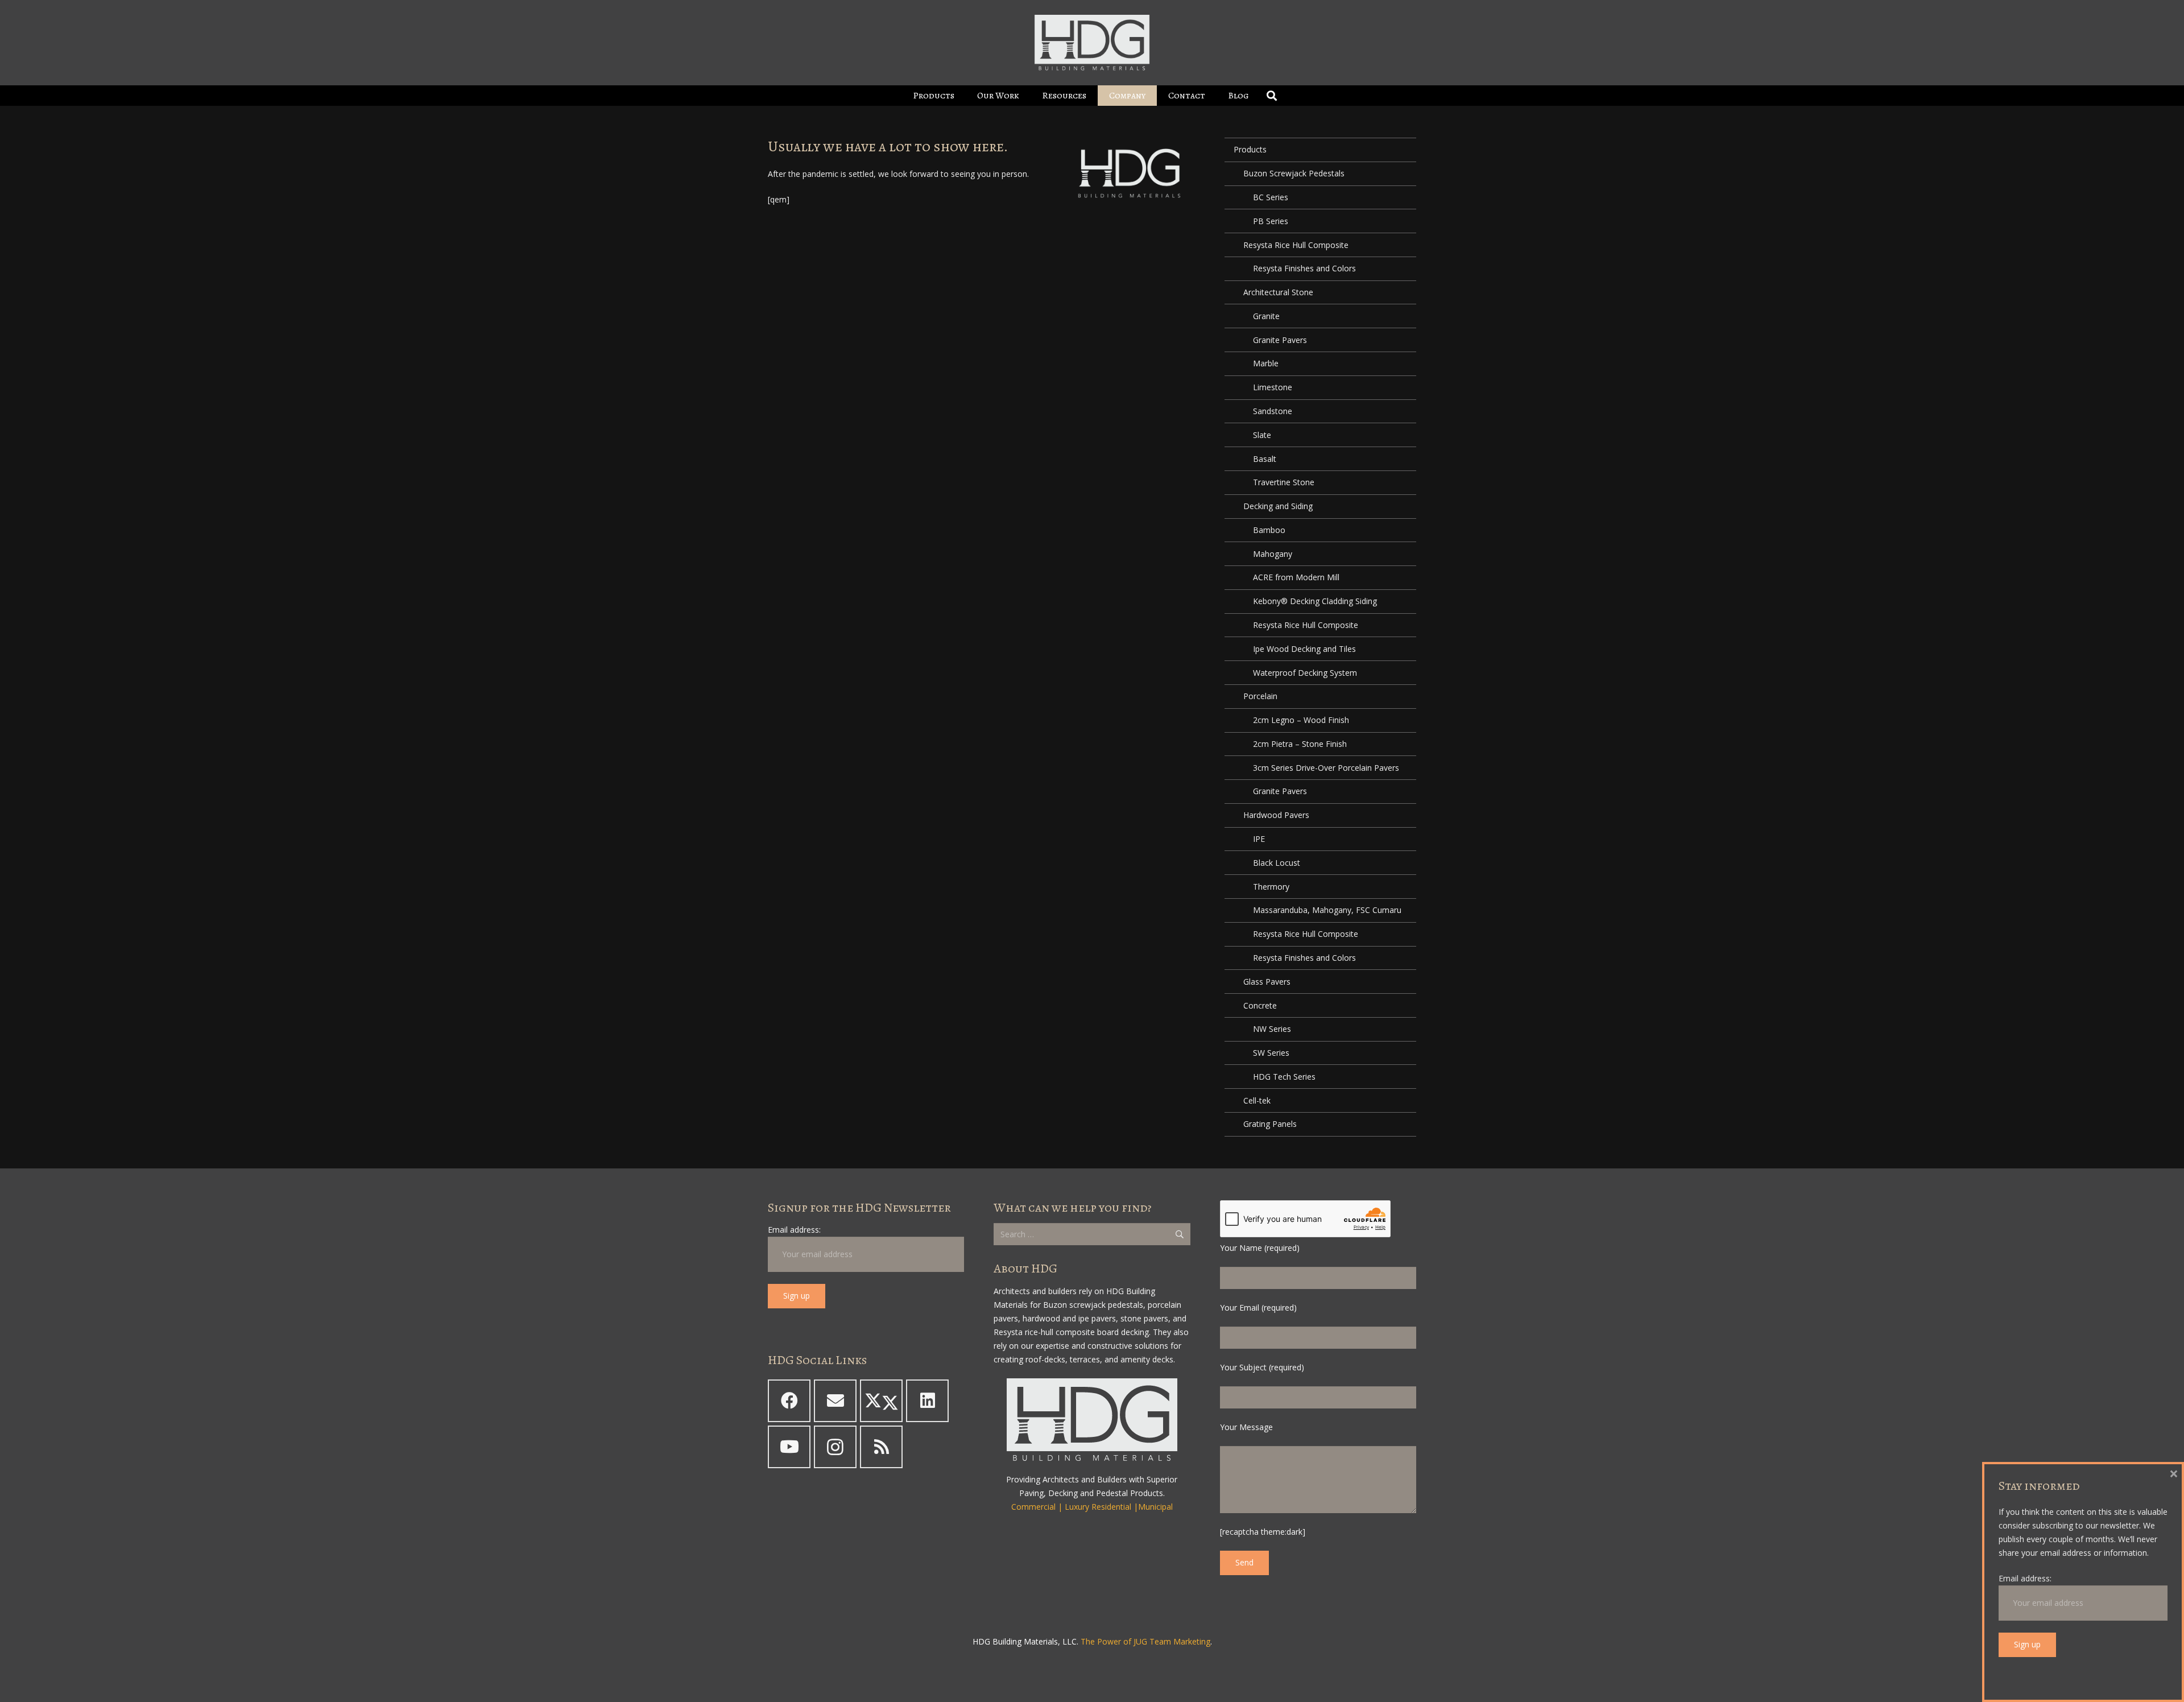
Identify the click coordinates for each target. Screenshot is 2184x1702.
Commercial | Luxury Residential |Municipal (1092, 1507)
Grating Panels (1270, 1124)
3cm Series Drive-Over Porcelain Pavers (1326, 768)
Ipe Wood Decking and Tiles (1304, 649)
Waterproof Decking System (1305, 673)
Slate (1262, 435)
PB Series (1271, 221)
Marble (1266, 363)
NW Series (1272, 1029)
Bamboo (1269, 530)
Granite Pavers (1280, 340)
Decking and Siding (1278, 506)
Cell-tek (1257, 1100)
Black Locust (1277, 863)
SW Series (1271, 1053)
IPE (1259, 839)
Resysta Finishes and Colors (1304, 268)
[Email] (835, 1401)
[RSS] (881, 1447)
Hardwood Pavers (1276, 815)
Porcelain (1260, 696)
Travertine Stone (1284, 482)
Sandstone (1273, 411)
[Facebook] (789, 1401)
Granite (1266, 316)
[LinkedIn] (927, 1401)
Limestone (1273, 387)
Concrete (1260, 1005)
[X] (881, 1401)
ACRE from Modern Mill (1296, 577)
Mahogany (1273, 554)
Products (1250, 149)
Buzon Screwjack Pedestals (1294, 173)
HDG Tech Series (1284, 1077)
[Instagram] (835, 1447)
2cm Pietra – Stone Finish (1300, 744)
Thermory (1271, 887)
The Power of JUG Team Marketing (1145, 1641)
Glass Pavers (1267, 982)
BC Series (1271, 197)
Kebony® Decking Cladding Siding (1315, 601)
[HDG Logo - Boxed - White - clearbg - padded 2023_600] (1092, 43)
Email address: (794, 1230)
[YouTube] (789, 1447)
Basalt (1265, 459)
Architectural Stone (1278, 292)
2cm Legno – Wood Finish (1301, 720)
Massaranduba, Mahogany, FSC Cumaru (1327, 910)
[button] (963, 95)
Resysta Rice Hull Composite (1296, 245)
